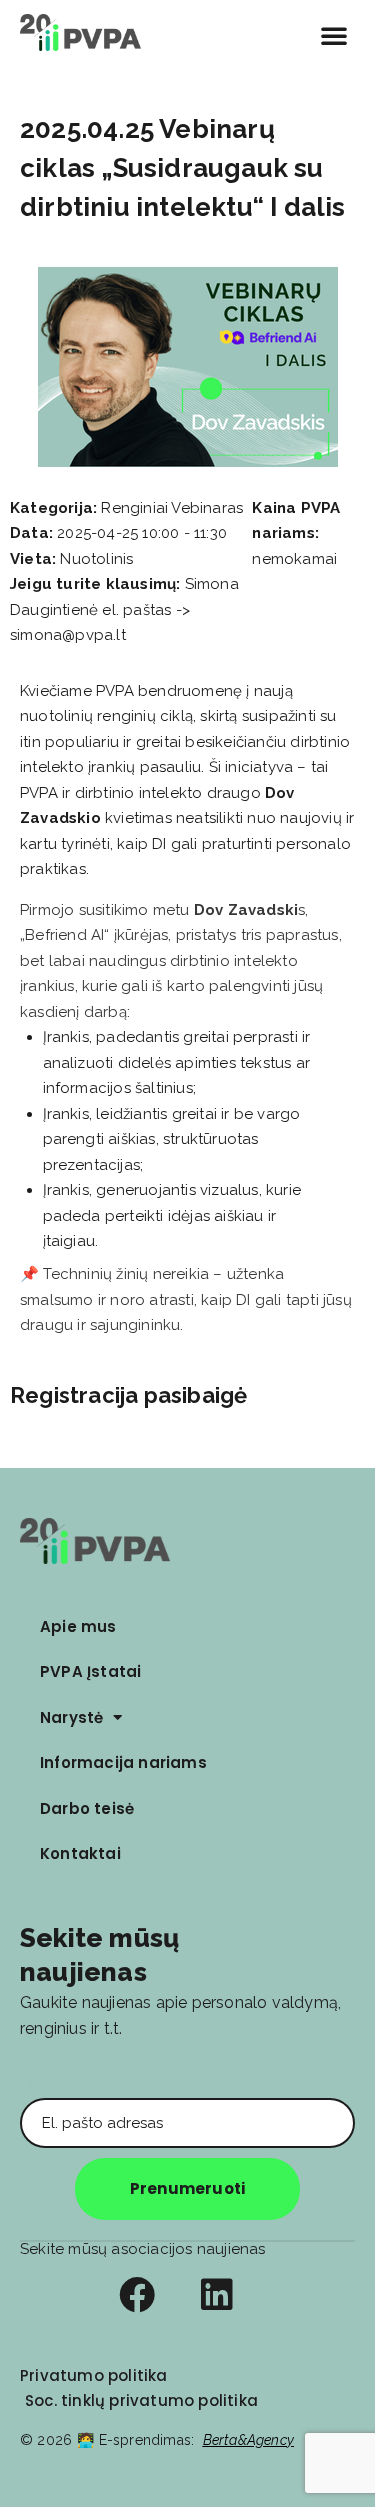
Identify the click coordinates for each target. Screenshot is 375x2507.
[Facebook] (137, 2295)
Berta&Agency (248, 2440)
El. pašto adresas (82, 2085)
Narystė (71, 1717)
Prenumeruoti (187, 2188)
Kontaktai (80, 1853)
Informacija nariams (123, 1762)
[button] (334, 35)
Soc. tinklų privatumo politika (141, 2400)
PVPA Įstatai (90, 1671)
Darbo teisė (87, 1808)
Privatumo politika (94, 2375)
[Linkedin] (217, 2295)
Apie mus (78, 1626)
